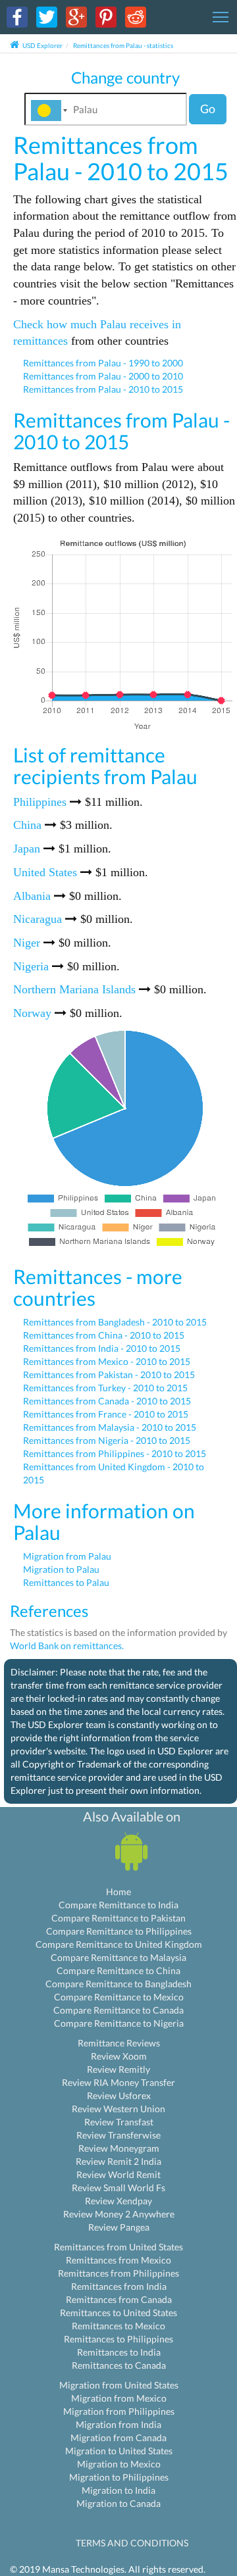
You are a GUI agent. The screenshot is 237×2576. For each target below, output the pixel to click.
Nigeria (31, 966)
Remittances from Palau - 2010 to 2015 (103, 389)
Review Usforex (119, 2095)
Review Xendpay (118, 2201)
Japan (27, 849)
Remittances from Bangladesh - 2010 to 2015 (115, 1322)
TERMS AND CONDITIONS (132, 2543)
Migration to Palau (61, 1569)
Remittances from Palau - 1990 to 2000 (103, 363)
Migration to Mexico (119, 2464)
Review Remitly (118, 2069)
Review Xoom (119, 2056)
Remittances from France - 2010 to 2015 (106, 1414)
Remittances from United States (118, 2247)
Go (208, 109)
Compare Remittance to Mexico (119, 1997)
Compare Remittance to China (118, 1970)
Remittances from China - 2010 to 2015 (104, 1335)
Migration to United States (119, 2451)
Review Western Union (118, 2109)
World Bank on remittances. (67, 1646)
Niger (27, 943)
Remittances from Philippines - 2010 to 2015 (115, 1453)
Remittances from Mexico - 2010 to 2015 (107, 1361)
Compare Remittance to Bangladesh (118, 1984)
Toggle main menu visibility (221, 16)
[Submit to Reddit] (136, 16)
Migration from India (118, 2424)
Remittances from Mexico (118, 2260)
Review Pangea (119, 2227)
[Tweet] (47, 16)
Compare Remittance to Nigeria (119, 2023)
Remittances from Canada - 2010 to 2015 (107, 1401)
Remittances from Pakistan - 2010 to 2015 (109, 1375)
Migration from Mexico (119, 2398)
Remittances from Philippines (118, 2273)
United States (45, 872)
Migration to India (118, 2490)
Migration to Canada (118, 2503)
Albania (32, 896)
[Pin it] (106, 16)
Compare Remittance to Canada (118, 2010)
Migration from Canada (118, 2438)
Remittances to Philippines (118, 2339)
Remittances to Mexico (118, 2326)
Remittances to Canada (119, 2365)
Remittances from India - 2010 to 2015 (102, 1348)
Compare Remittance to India (118, 1905)
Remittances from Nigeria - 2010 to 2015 (107, 1440)
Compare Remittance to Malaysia (118, 1957)
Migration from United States (119, 2385)
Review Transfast (119, 2122)
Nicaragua (38, 919)
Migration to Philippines (119, 2477)
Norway (32, 1013)
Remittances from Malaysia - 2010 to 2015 (110, 1427)
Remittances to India (119, 2352)
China (27, 825)
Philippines (40, 802)
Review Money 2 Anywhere (119, 2214)
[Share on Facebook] (17, 16)
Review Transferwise (118, 2135)
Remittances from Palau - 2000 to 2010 (103, 376)
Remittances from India (119, 2286)
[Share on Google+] (76, 16)
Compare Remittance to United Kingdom (119, 1944)
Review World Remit (118, 2174)
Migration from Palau (67, 1556)
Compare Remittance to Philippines (119, 1931)
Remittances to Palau (66, 1582)
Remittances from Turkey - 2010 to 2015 (105, 1388)
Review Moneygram (119, 2148)
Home (118, 1892)
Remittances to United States (118, 2313)
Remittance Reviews (119, 2043)
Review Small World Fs (118, 2188)
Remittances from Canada (119, 2299)
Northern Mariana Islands (74, 989)
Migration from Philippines (119, 2411)
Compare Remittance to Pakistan (118, 1918)
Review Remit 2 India (118, 2161)
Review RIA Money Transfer (118, 2082)
